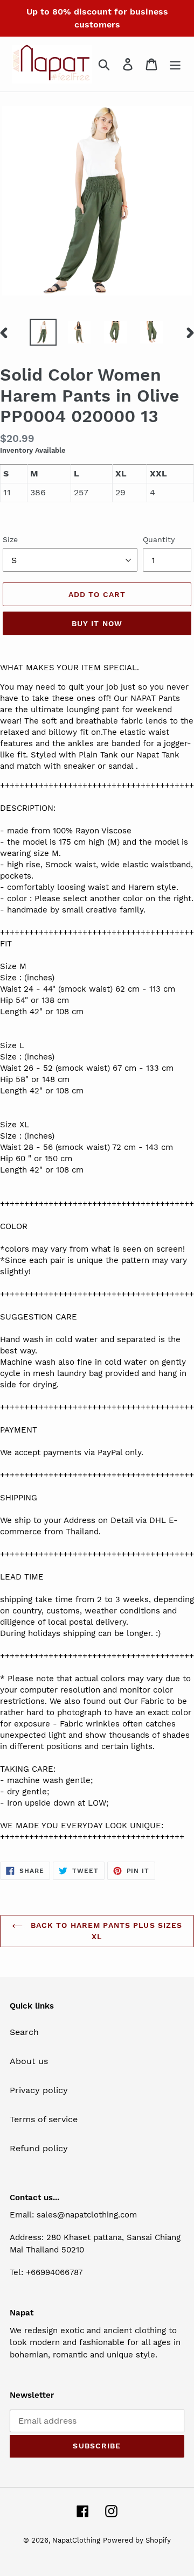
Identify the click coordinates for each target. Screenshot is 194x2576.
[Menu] (175, 64)
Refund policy (39, 2148)
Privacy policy (39, 2090)
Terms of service (44, 2119)
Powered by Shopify (137, 2540)
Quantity (159, 539)
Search (24, 2032)
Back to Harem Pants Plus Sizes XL (105, 1931)
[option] (43, 332)
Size (10, 539)
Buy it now (97, 623)
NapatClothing (76, 2540)
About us (29, 2061)
